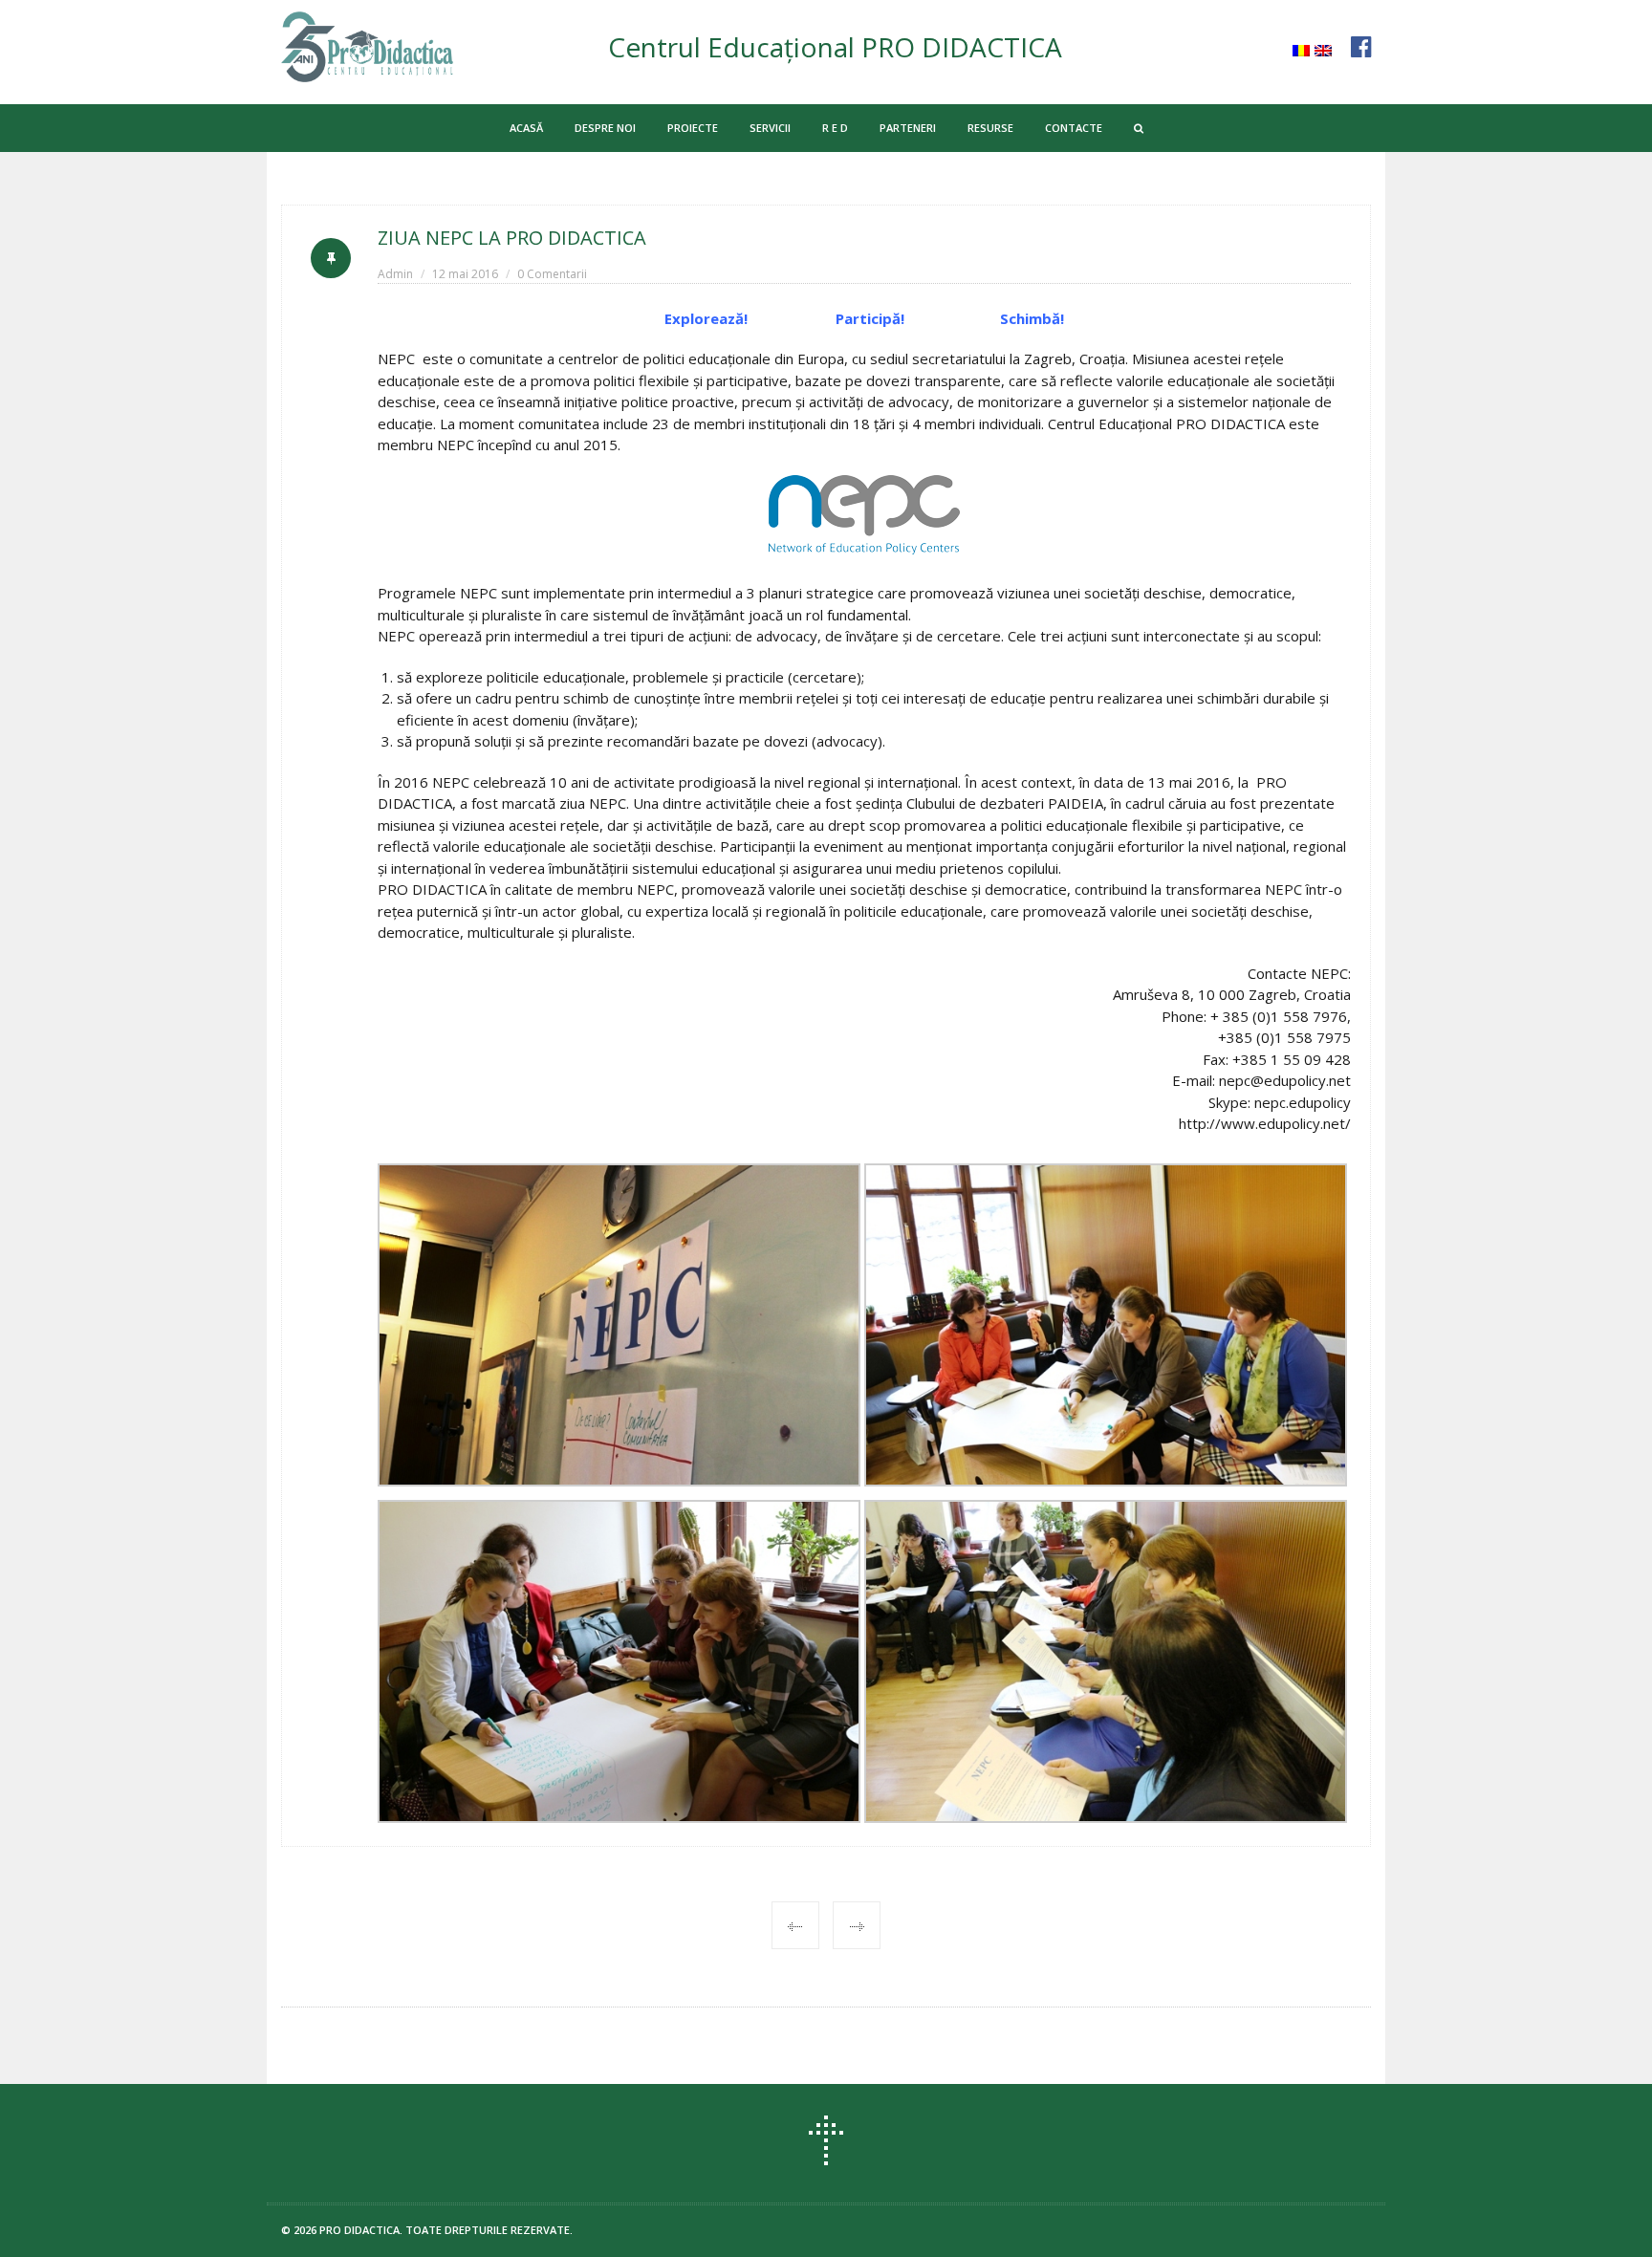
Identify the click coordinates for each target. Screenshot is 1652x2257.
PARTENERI (908, 128)
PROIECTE (693, 128)
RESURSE (990, 128)
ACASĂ (526, 128)
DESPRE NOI (605, 128)
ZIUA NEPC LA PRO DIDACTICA (512, 238)
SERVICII (770, 128)
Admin (395, 274)
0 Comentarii (552, 274)
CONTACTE (1074, 128)
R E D (835, 128)
